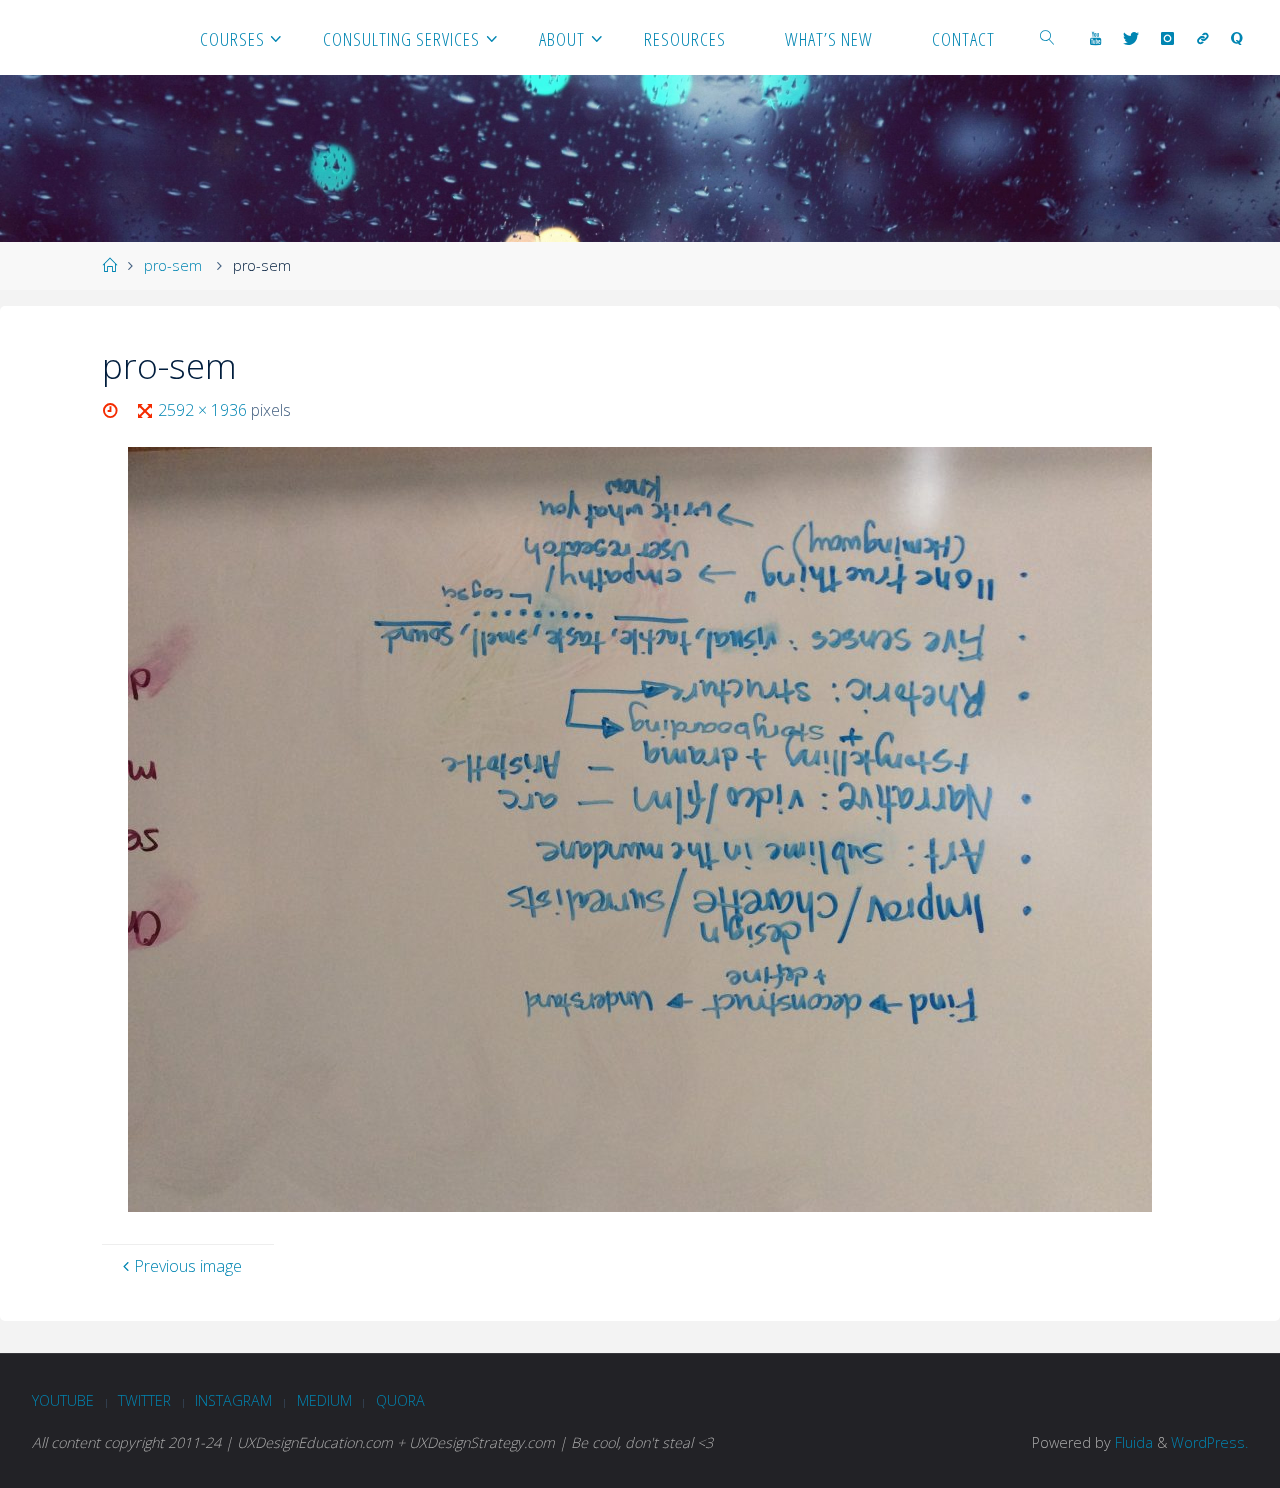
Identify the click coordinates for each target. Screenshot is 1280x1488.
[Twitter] (1131, 38)
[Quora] (1237, 38)
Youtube (63, 1400)
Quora (400, 1400)
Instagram (233, 1400)
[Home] (109, 265)
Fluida (1132, 1442)
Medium (324, 1400)
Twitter (144, 1400)
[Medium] (1203, 38)
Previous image (188, 1266)
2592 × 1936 (204, 410)
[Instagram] (1167, 38)
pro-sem (173, 265)
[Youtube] (1095, 38)
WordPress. (1209, 1442)
